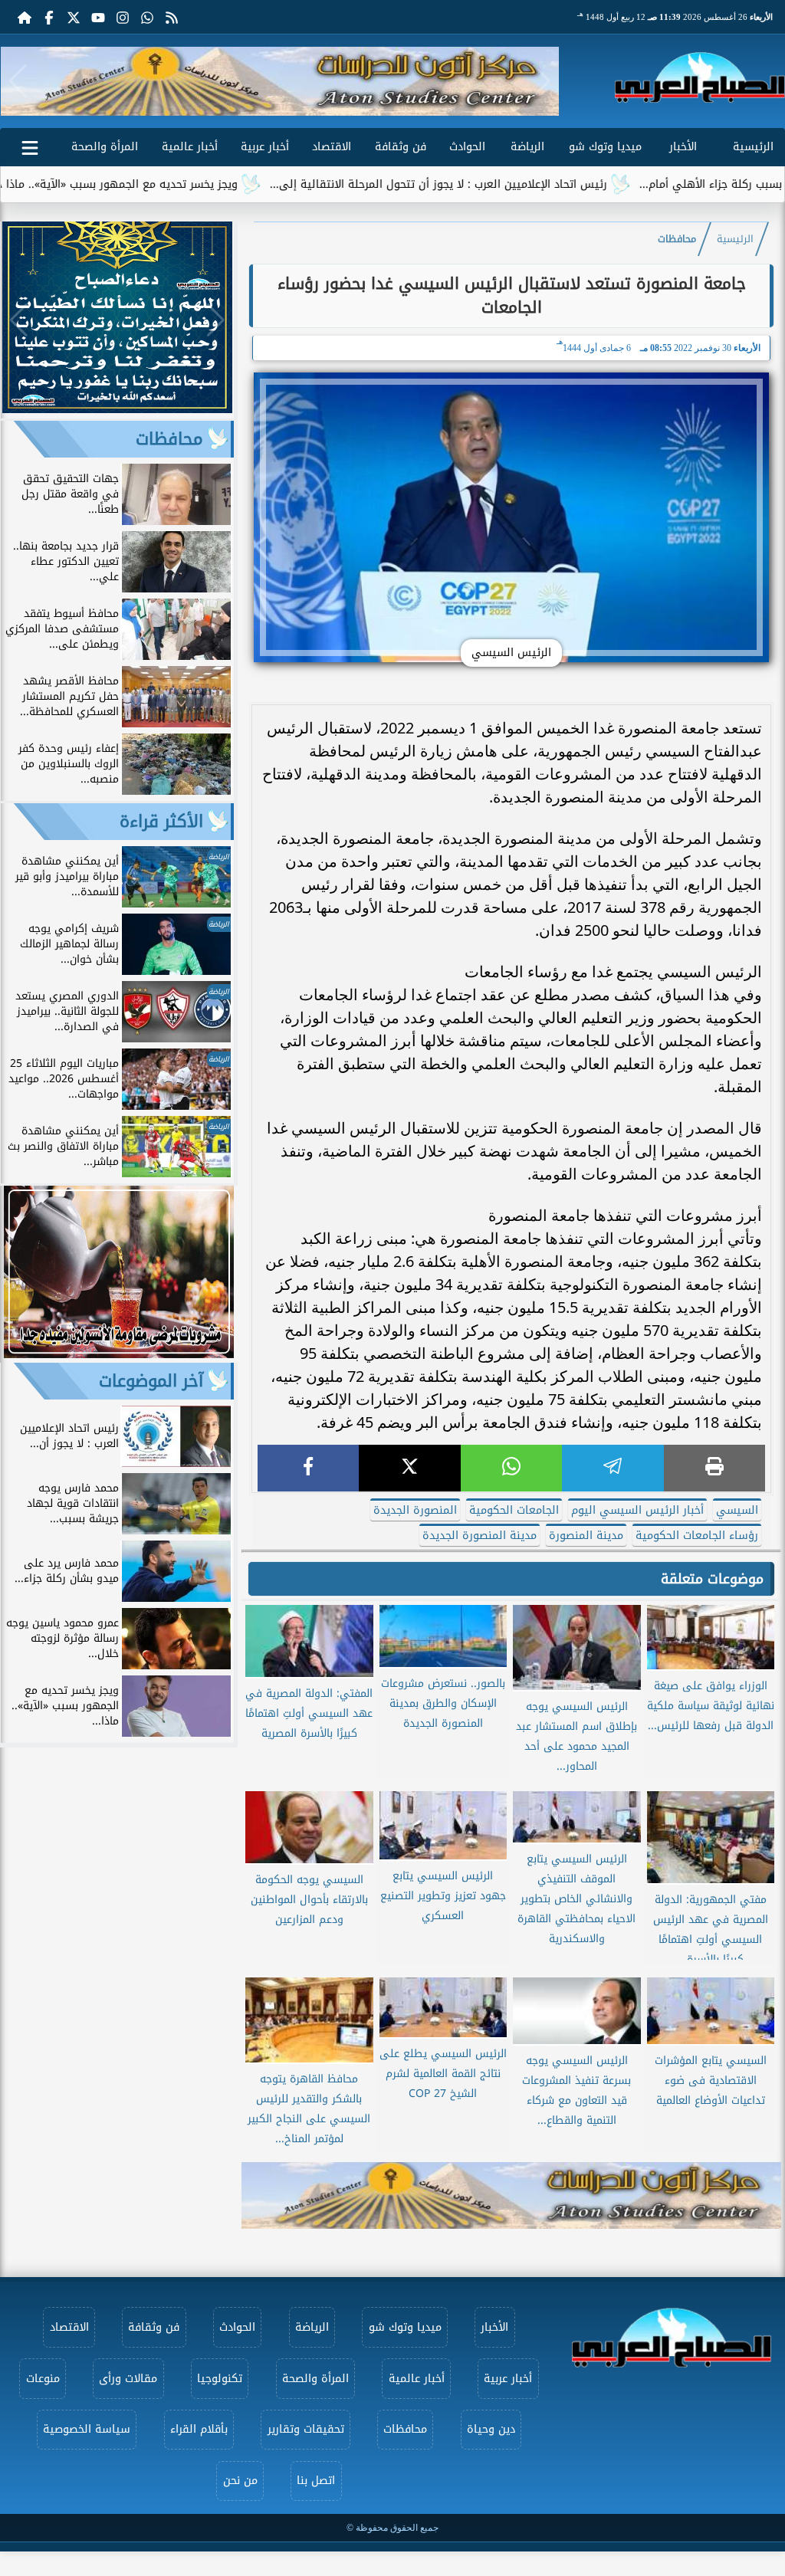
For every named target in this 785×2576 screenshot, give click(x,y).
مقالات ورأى (128, 2379)
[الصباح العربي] (700, 77)
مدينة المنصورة (586, 1536)
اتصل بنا (316, 2481)
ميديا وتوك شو (605, 147)
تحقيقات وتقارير (306, 2429)
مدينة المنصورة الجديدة (480, 1536)
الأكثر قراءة (161, 822)
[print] (714, 1468)
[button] (18, 81)
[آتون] (280, 81)
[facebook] (308, 1468)
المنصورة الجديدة (415, 1510)
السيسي (737, 1510)
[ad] (117, 409)
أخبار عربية (265, 147)
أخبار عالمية (190, 147)
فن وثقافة (401, 147)
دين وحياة (491, 2429)
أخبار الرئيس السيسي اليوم (637, 1510)
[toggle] (30, 145)
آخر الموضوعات (151, 1381)
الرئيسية (753, 147)
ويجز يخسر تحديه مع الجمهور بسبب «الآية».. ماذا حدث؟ (190, 184)
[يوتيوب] (98, 17)
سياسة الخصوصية (87, 2429)
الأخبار (683, 147)
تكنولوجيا (220, 2379)
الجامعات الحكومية (514, 1510)
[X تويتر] (74, 17)
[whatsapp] (511, 1468)
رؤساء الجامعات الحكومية (697, 1536)
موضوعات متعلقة (712, 1579)
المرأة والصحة (105, 147)
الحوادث (467, 147)
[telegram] (613, 1468)
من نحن (240, 2481)
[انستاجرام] (123, 17)
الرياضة (527, 147)
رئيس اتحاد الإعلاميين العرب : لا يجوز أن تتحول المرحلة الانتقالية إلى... (521, 184)
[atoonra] (511, 2195)
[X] (409, 1468)
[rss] (172, 17)
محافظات (677, 239)
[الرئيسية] (25, 17)
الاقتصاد (332, 147)
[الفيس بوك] (49, 17)
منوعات (43, 2379)
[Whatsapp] (147, 17)
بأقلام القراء (199, 2429)
